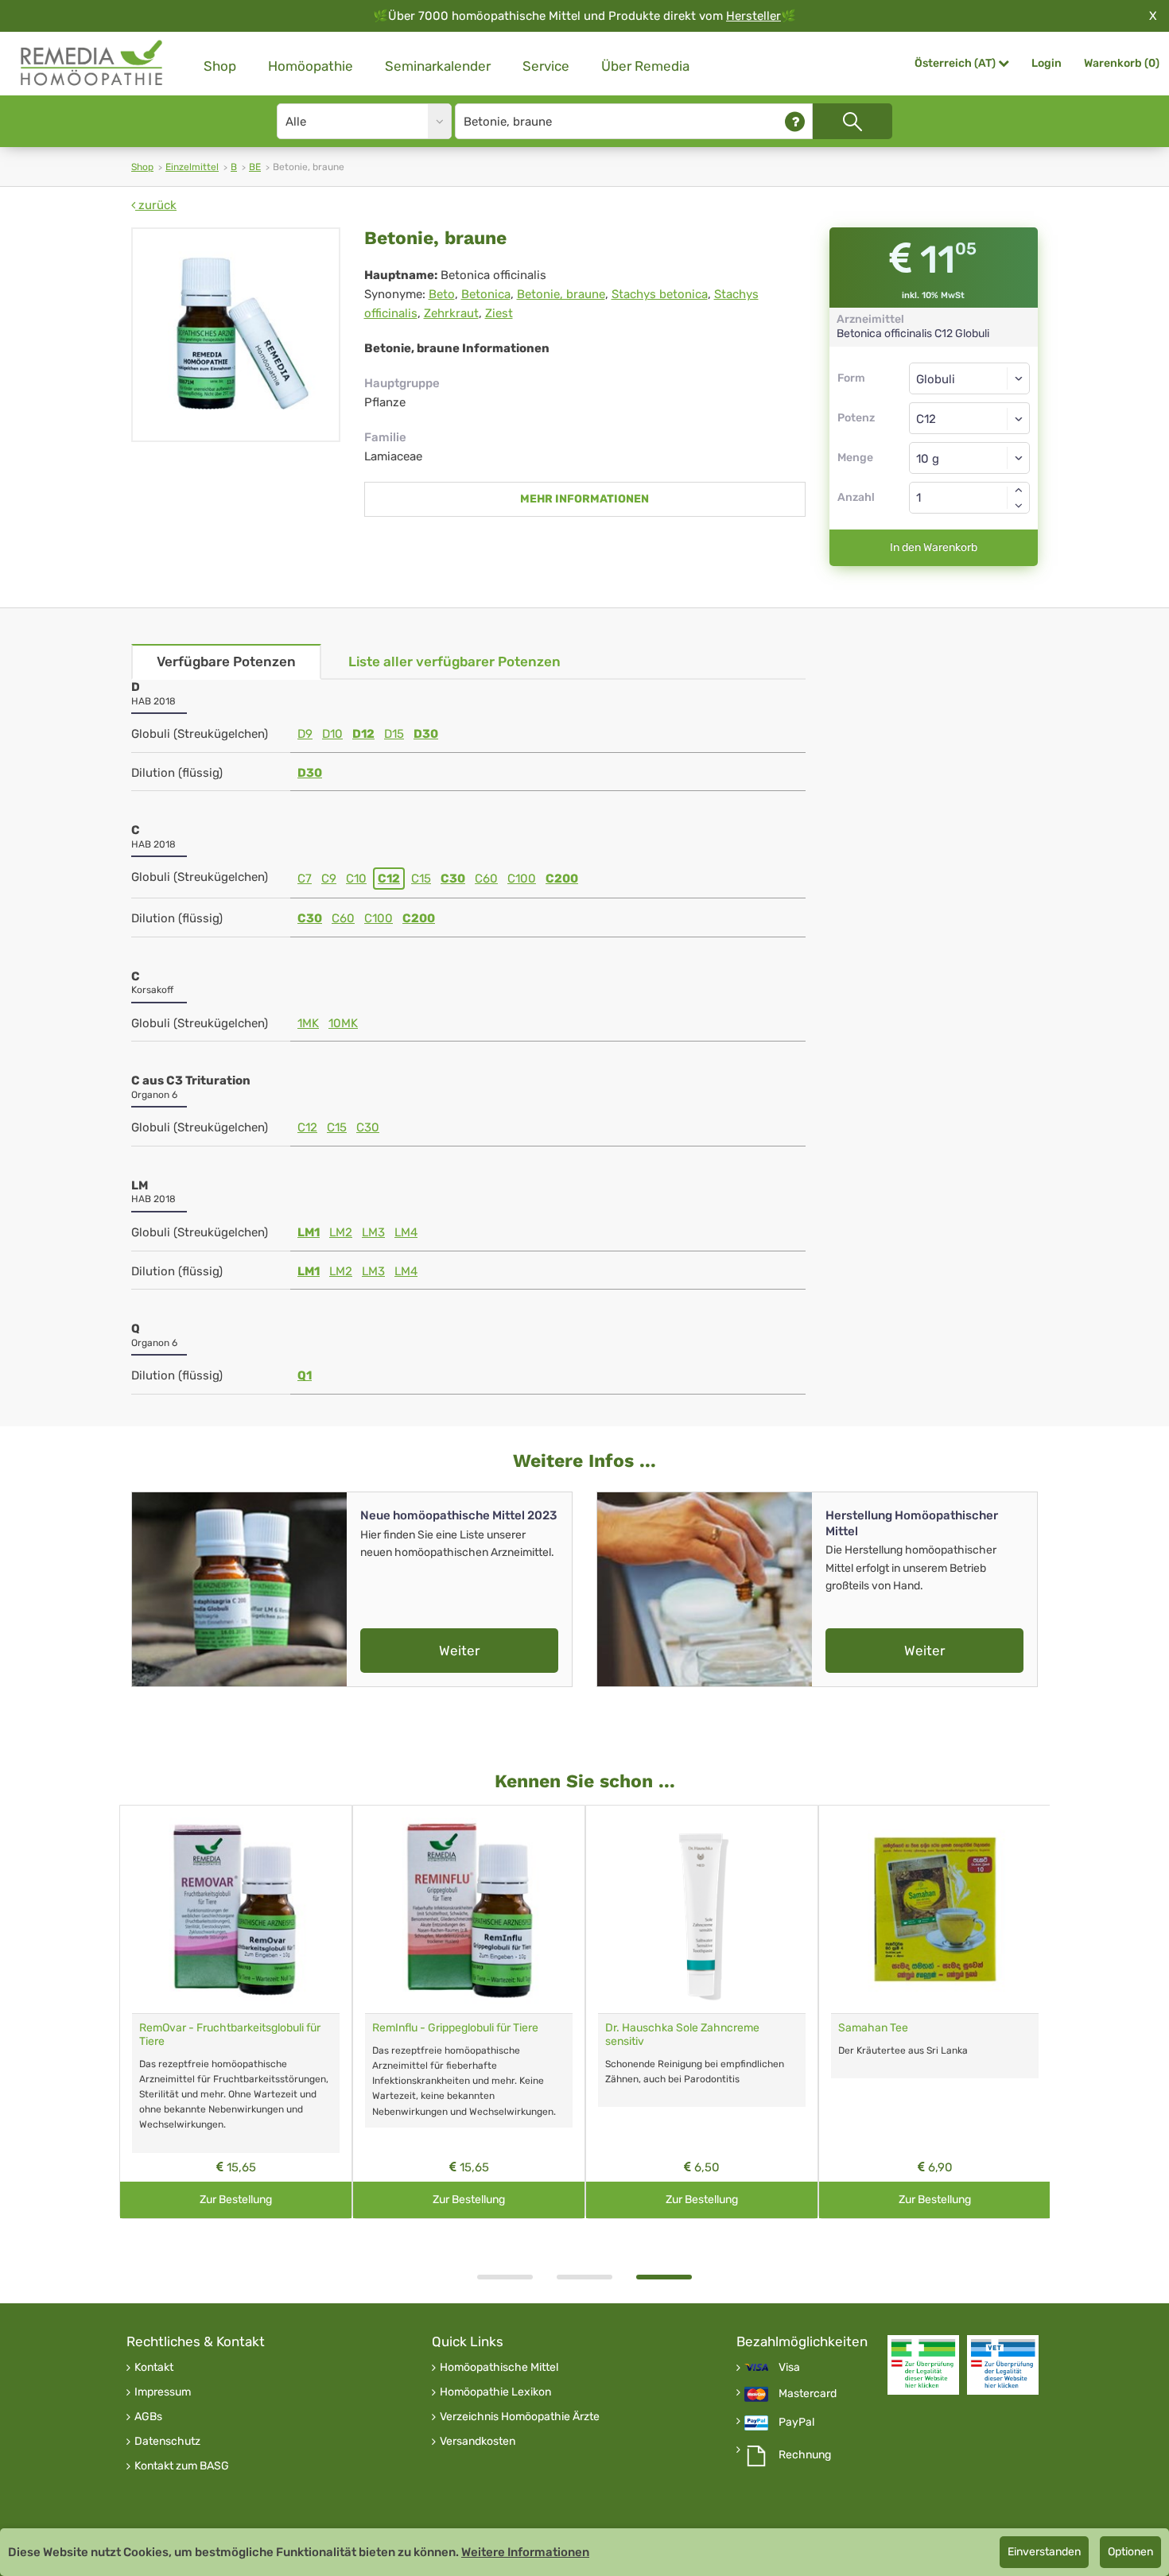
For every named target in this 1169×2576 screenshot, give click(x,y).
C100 (522, 879)
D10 (332, 734)
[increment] (1019, 490)
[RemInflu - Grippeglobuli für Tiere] (469, 1909)
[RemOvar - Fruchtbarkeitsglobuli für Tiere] (236, 1909)
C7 (305, 879)
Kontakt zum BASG (182, 2466)
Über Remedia (645, 66)
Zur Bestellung (236, 2200)
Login (1047, 63)
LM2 (341, 1232)
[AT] (92, 63)
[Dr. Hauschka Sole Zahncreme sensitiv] (702, 1909)
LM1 (309, 1232)
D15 (394, 734)
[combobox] (970, 418)
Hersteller (753, 16)
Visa (789, 2368)
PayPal (796, 2423)
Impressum (163, 2392)
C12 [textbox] (926, 419)
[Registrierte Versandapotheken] (923, 2365)
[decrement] (1019, 506)
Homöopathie (311, 66)
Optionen (1130, 2552)
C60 (486, 879)
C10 (356, 879)
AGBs (148, 2417)
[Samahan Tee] (935, 1909)
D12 (363, 734)
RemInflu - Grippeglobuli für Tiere (455, 2028)
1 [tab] (505, 2277)
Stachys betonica (660, 294)
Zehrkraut (451, 313)
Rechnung (805, 2455)
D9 (305, 734)
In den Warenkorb (934, 547)
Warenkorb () (1122, 63)
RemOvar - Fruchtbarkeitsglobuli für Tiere (230, 2035)
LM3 (373, 1232)
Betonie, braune (561, 294)
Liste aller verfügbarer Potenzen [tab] (454, 661)
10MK (343, 1023)
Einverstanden (1044, 2552)
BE (255, 167)
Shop (220, 66)
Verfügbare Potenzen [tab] (226, 661)
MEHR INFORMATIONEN (584, 499)
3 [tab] (664, 2277)
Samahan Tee (873, 2028)
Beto (442, 294)
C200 (562, 879)
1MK (308, 1023)
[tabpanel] (702, 2012)
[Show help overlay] (795, 121)
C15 (421, 879)
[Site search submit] (852, 121)
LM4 (406, 1232)
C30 (453, 879)
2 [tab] (584, 2277)
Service (546, 66)
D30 (426, 734)
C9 (329, 879)
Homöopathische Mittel (499, 2368)
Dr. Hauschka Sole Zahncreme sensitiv (682, 2035)
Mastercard (808, 2394)
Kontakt (154, 2368)
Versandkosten (478, 2442)
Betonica (486, 294)
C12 (389, 879)
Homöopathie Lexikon (495, 2392)
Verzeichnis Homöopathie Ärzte (520, 2417)
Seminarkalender (438, 66)
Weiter (459, 1651)
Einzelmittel (192, 167)
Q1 (305, 1375)
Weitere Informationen (525, 2552)
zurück (156, 205)
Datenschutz (167, 2442)
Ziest (499, 313)
